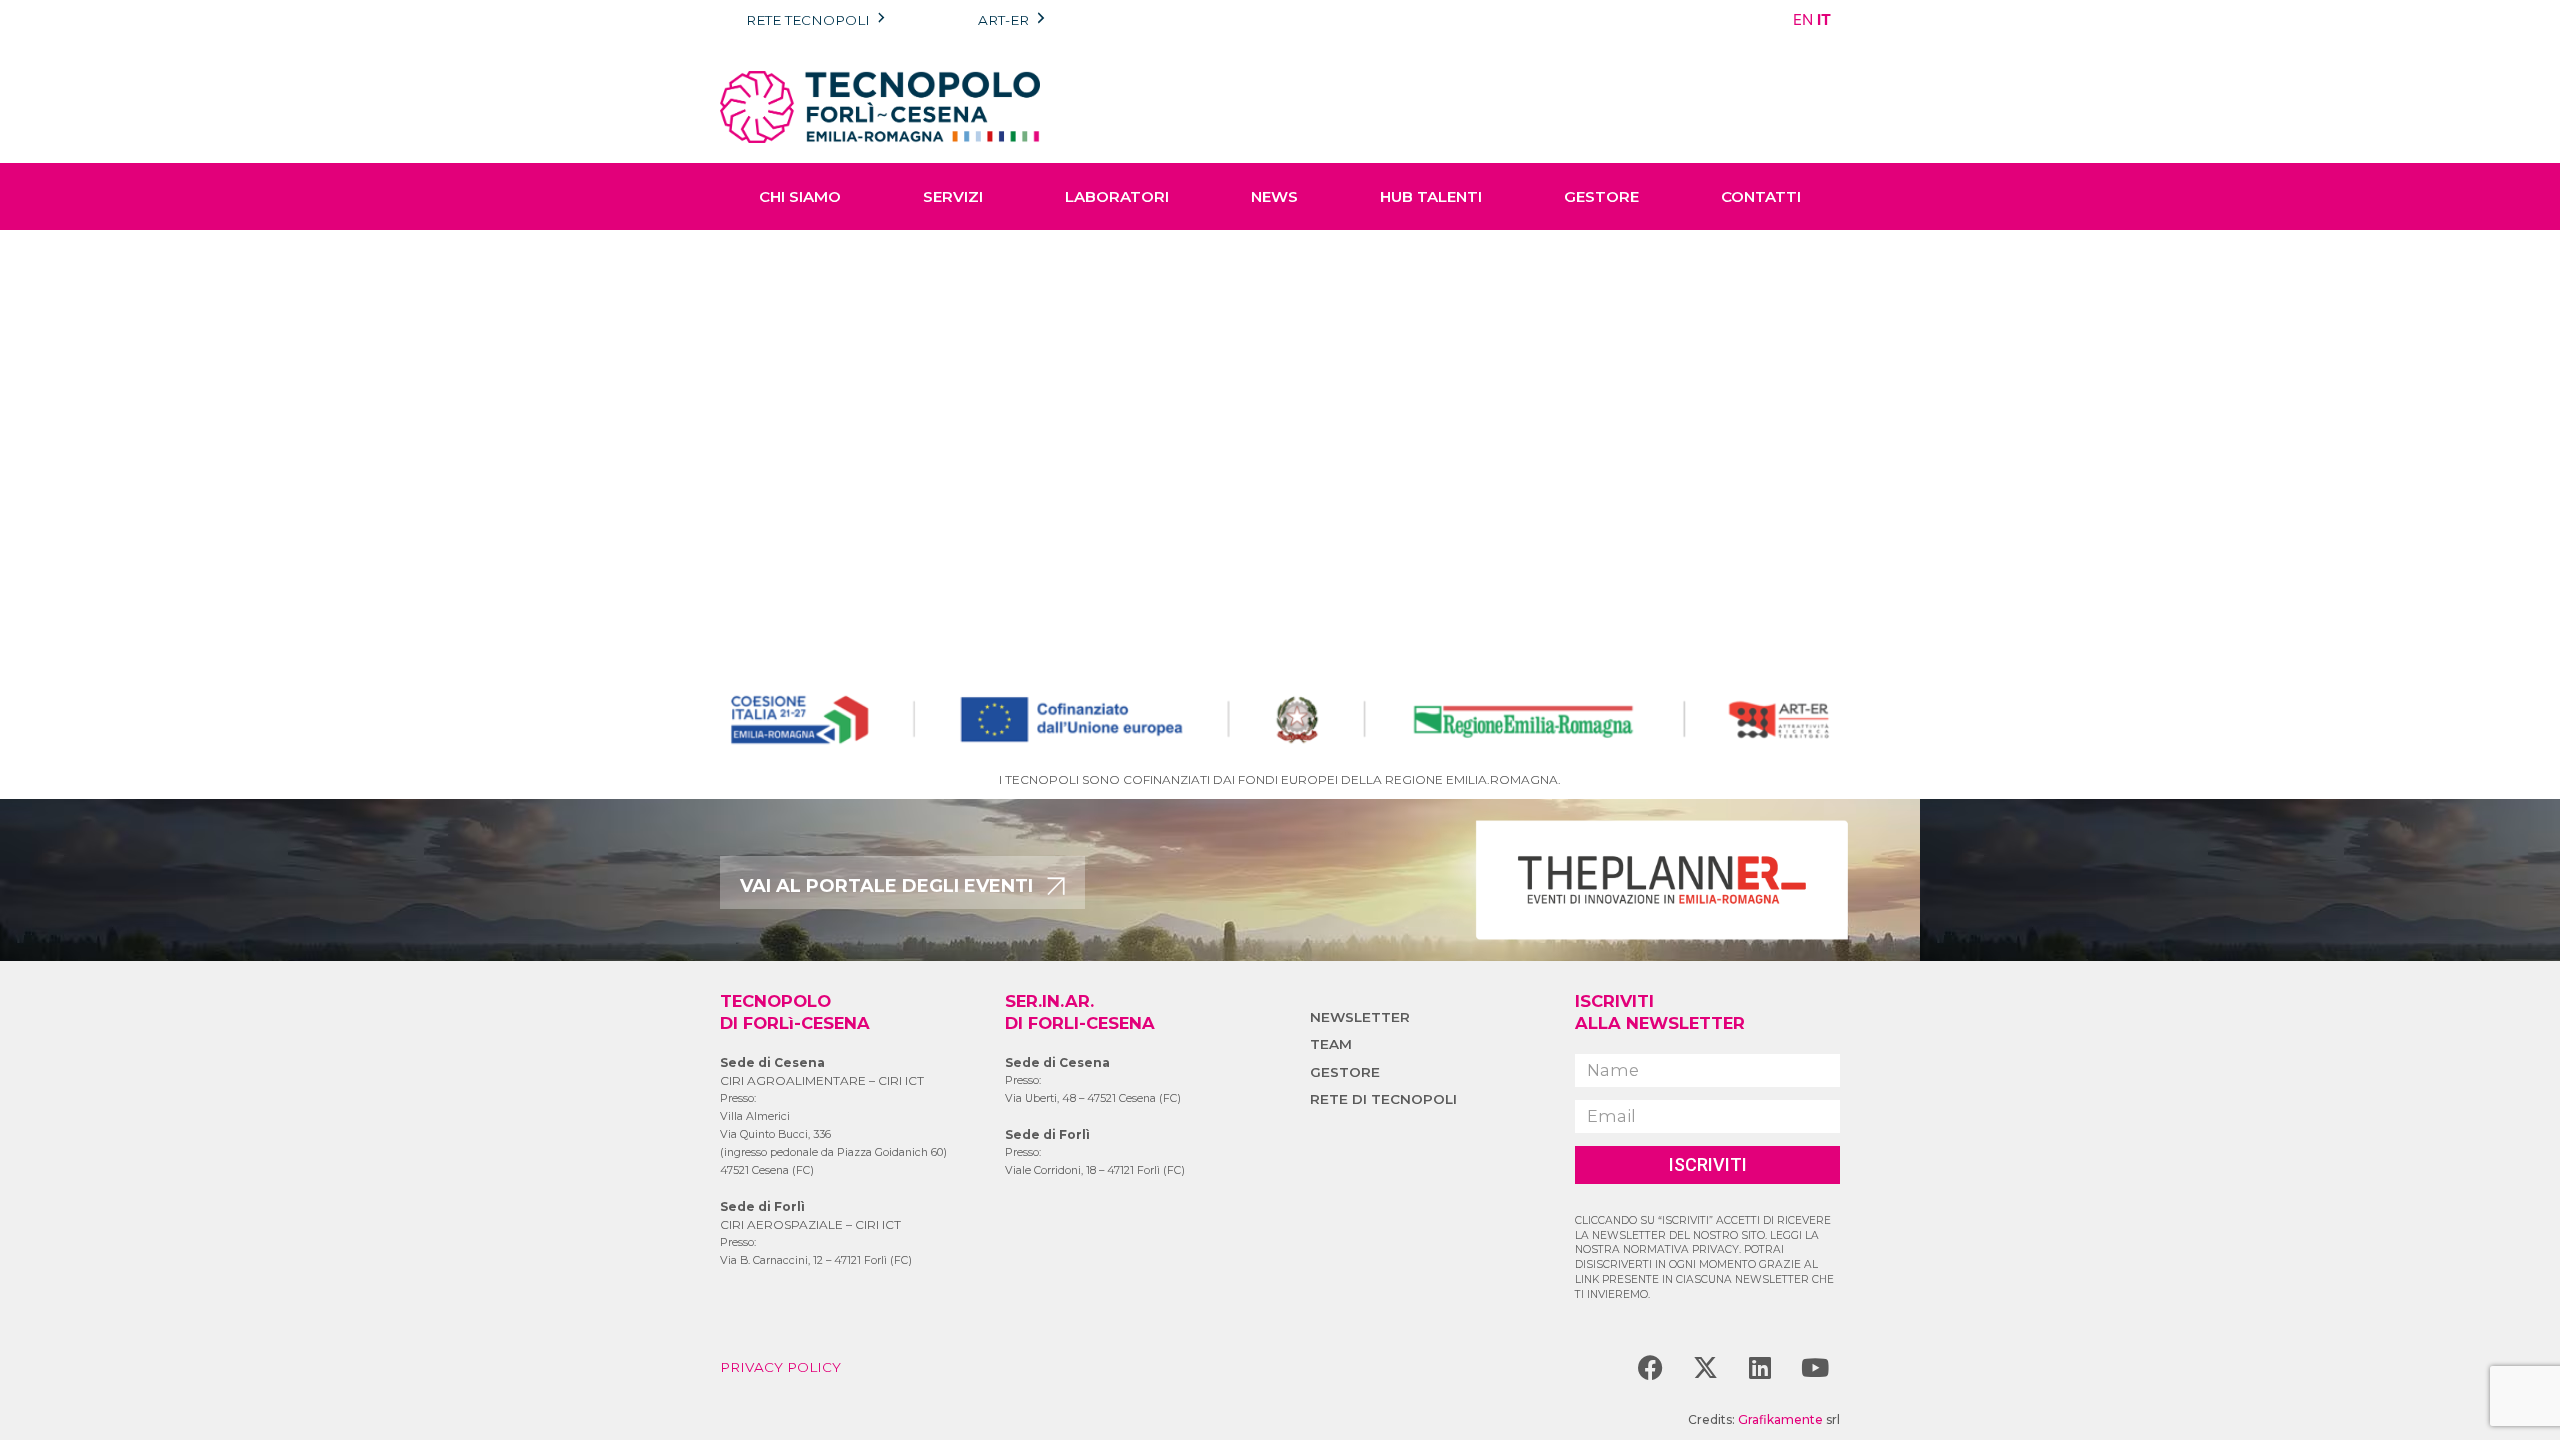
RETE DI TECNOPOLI (1383, 1099)
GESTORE (1601, 196)
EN (1803, 19)
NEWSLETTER (1360, 1017)
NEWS (1274, 196)
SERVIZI (953, 196)
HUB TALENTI (1431, 196)
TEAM (1331, 1044)
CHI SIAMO (800, 196)
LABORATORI (1117, 196)
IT (1824, 19)
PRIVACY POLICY (780, 1367)
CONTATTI (1761, 196)
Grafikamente (1780, 1419)
